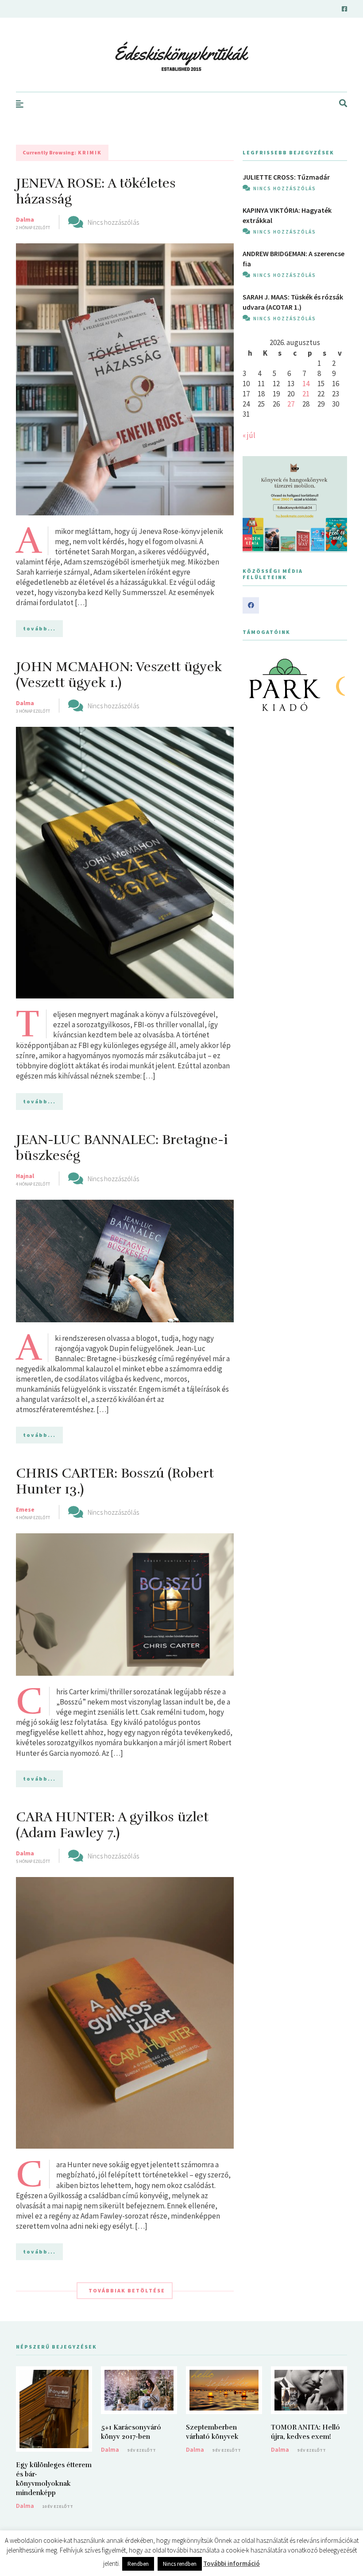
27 (291, 404)
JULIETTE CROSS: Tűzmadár (286, 177)
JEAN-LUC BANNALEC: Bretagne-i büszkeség (122, 1148)
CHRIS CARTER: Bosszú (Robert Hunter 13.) (115, 1481)
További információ (232, 2563)
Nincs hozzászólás (113, 222)
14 (306, 384)
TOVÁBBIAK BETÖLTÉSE (127, 2290)
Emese (25, 1509)
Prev (254, 685)
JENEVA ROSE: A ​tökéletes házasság (96, 191)
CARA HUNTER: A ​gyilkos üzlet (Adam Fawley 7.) (112, 1825)
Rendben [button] (138, 2564)
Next (336, 685)
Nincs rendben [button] (180, 2564)
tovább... (39, 628)
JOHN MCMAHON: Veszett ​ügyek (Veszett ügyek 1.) (119, 675)
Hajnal (25, 1176)
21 (306, 394)
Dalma (25, 219)
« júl (249, 435)
